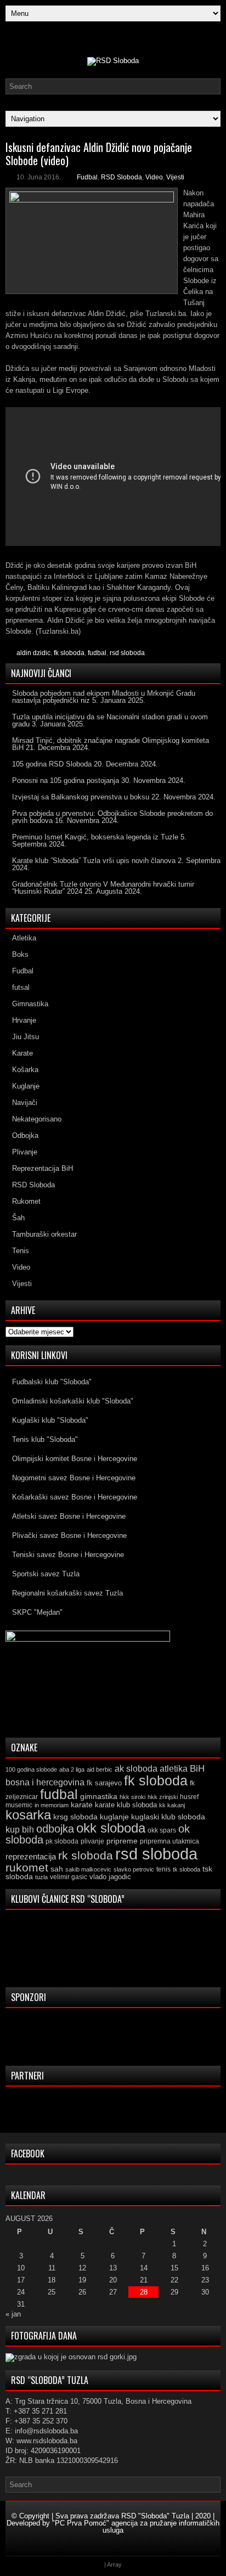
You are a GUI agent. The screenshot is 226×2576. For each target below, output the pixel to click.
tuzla (41, 1877)
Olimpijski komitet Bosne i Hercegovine (75, 1459)
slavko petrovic (134, 1869)
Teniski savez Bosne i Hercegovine (68, 1555)
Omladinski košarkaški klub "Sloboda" (73, 1401)
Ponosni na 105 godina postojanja (66, 780)
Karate (22, 1053)
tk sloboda (187, 1869)
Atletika (24, 938)
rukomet (27, 1867)
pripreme (122, 1841)
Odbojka (25, 1135)
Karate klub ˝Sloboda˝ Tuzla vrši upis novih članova (94, 861)
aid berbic (100, 1769)
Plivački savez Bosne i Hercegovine (69, 1535)
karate (82, 1805)
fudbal (97, 653)
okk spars (162, 1830)
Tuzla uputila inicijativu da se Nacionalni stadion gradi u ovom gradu (110, 720)
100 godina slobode (31, 1769)
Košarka (25, 1070)
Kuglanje (26, 1086)
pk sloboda (62, 1841)
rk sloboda (86, 1856)
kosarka (28, 1815)
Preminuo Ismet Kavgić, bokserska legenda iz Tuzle (95, 837)
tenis (163, 1869)
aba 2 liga (72, 1769)
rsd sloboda (127, 653)
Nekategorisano (37, 1119)
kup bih (20, 1830)
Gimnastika (30, 1004)
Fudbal (87, 177)
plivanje (92, 1841)
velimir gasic (69, 1877)
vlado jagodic (110, 1877)
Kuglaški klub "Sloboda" (50, 1420)
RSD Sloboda (122, 177)
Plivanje (25, 1152)
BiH (197, 1769)
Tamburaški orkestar (44, 1234)
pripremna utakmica (169, 1841)
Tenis (21, 1251)
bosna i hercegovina (45, 1782)
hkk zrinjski (163, 1797)
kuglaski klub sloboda (168, 1817)
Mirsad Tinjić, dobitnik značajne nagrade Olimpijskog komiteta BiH (111, 744)
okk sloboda (111, 1828)
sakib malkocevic (88, 1869)
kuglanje (114, 1817)
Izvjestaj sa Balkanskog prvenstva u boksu (81, 797)
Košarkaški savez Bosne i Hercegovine (75, 1497)
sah (57, 1869)
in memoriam (52, 1805)
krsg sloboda (75, 1817)
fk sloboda (69, 653)
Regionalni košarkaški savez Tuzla (67, 1593)
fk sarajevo (104, 1783)
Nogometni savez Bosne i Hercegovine (74, 1478)
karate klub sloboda (126, 1805)
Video (154, 177)
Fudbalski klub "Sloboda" (52, 1382)
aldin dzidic (33, 653)
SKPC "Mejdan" (37, 1612)
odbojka (55, 1829)
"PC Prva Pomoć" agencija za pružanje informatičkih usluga (136, 2527)
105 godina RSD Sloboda (52, 764)
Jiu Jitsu (26, 1037)
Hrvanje (24, 1020)
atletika (174, 1768)
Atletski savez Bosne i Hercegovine (69, 1516)
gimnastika (99, 1796)
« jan (13, 2314)
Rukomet (26, 1201)
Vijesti (175, 177)
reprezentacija (31, 1856)
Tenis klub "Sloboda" (45, 1439)
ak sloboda (136, 1768)
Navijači (25, 1103)
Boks (20, 954)
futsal (21, 987)
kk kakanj (172, 1805)
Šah (18, 1218)
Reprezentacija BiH (43, 1168)
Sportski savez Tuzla (46, 1574)
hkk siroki (132, 1797)
